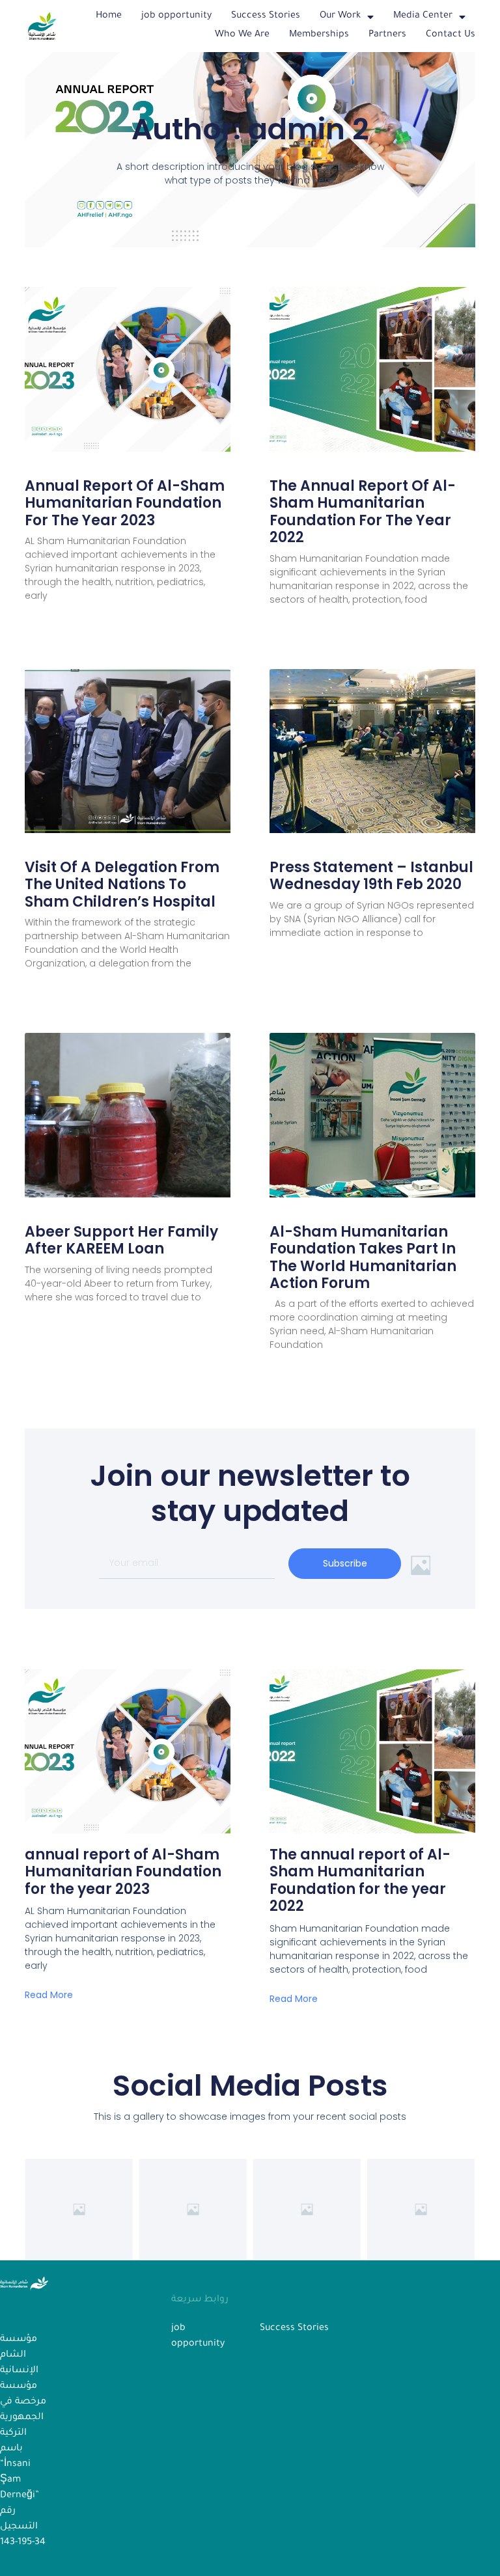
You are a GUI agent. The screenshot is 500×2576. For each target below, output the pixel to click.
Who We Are (242, 35)
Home (109, 16)
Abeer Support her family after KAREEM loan (121, 1240)
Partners (387, 35)
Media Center (423, 16)
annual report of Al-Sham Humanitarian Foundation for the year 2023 (125, 503)
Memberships (319, 35)
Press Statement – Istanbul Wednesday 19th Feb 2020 (371, 876)
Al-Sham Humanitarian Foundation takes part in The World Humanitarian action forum (363, 1257)
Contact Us (451, 35)
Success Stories (266, 16)
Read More (49, 1995)
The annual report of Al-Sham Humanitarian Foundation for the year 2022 (363, 512)
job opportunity (176, 16)
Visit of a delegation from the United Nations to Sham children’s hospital (122, 884)
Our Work (340, 16)
